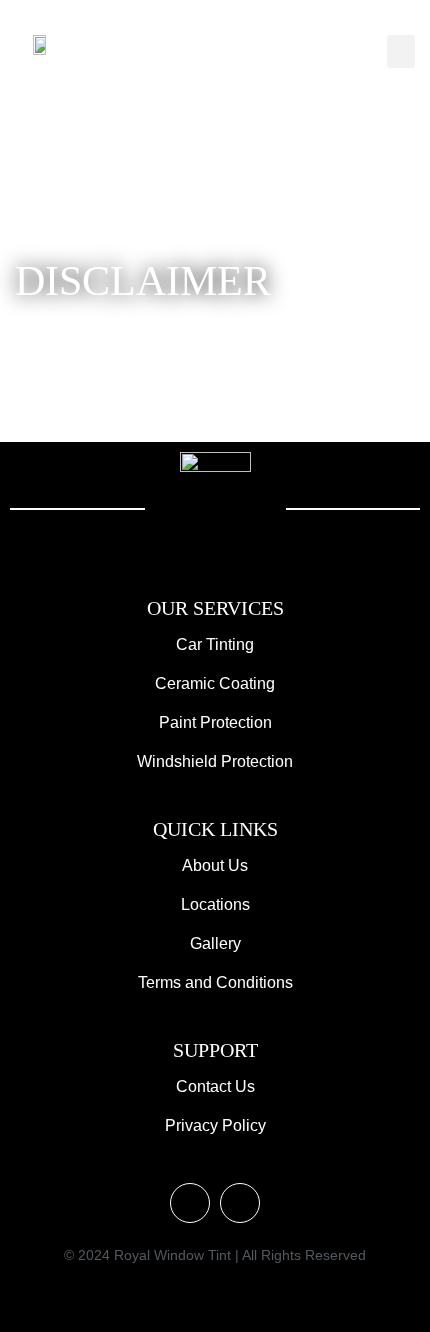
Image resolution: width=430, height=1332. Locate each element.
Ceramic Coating (215, 683)
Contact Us (215, 1086)
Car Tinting (215, 644)
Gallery (215, 943)
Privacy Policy (215, 1125)
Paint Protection (215, 722)
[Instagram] (190, 1203)
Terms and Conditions (215, 982)
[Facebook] (240, 1203)
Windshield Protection (215, 761)
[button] (401, 51)
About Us (215, 865)
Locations (215, 904)
